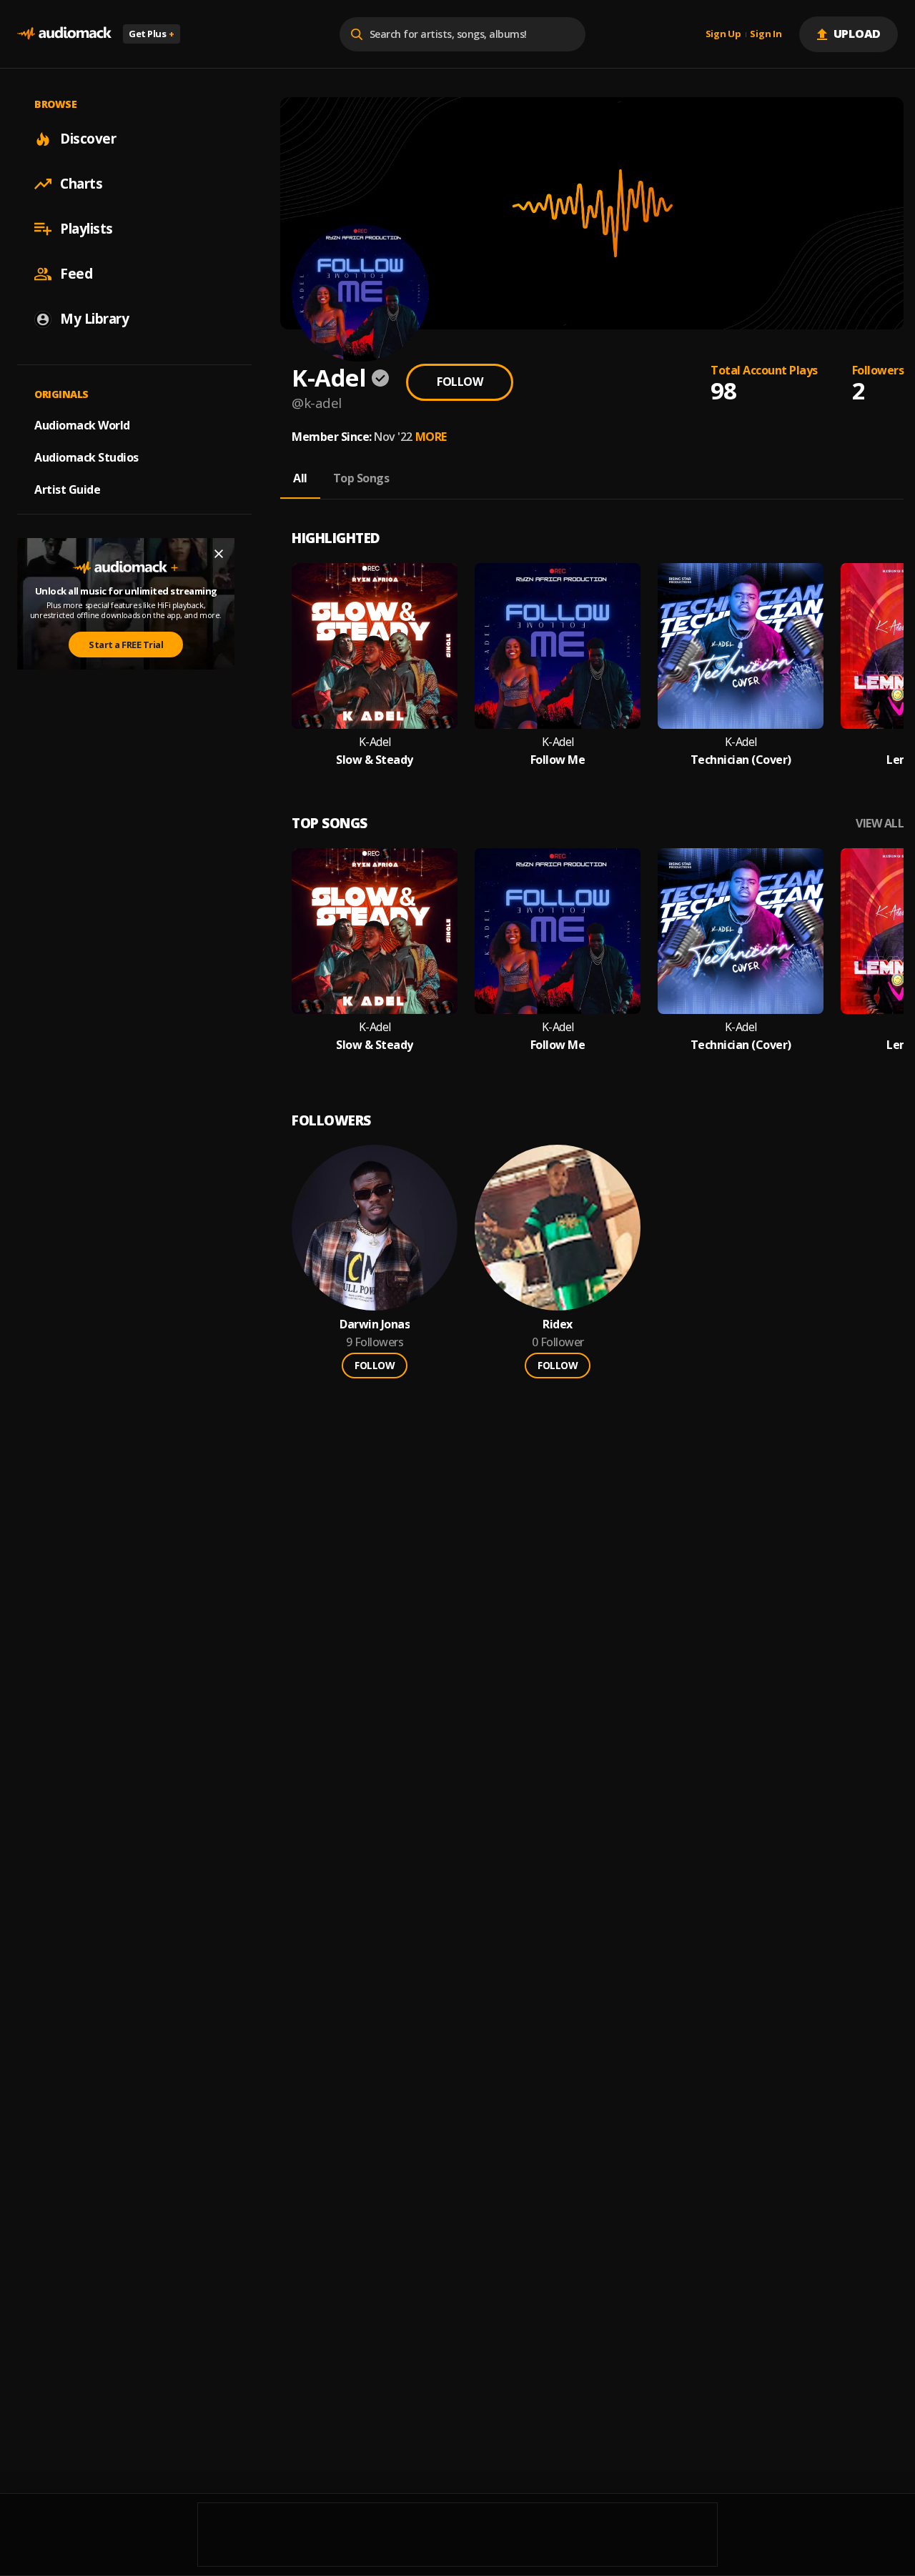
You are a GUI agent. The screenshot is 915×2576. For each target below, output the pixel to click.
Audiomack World (82, 425)
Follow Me (558, 760)
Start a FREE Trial (126, 645)
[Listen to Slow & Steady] (375, 646)
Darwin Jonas (375, 1324)
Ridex (558, 1324)
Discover (88, 139)
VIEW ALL (880, 824)
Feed (76, 274)
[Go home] (64, 34)
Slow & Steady (375, 760)
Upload (857, 34)
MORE (431, 437)
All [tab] (300, 478)
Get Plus (152, 34)
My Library (94, 319)
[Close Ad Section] (219, 554)
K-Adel (375, 742)
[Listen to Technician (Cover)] (741, 646)
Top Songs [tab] (361, 478)
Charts (81, 184)
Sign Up (723, 34)
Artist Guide (67, 489)
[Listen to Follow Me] (558, 646)
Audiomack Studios (86, 457)
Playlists (86, 229)
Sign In (766, 34)
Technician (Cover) (741, 760)
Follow (460, 382)
